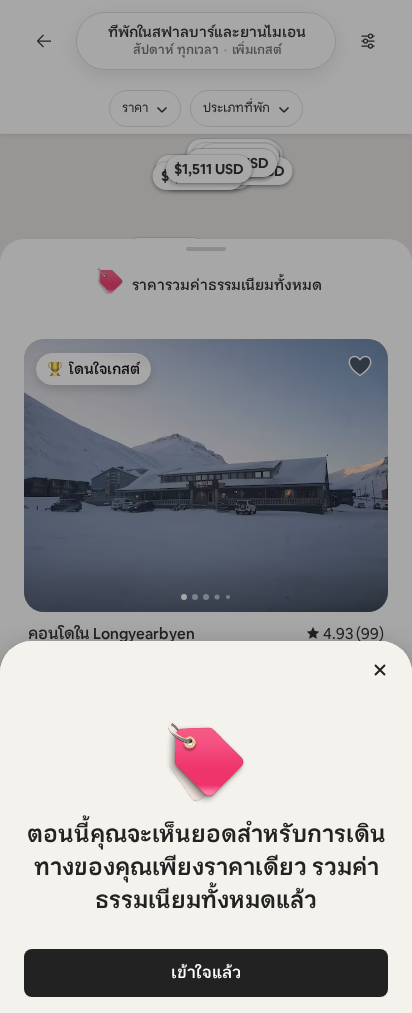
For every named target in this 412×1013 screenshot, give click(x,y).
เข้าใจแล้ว (206, 972)
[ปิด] (380, 670)
